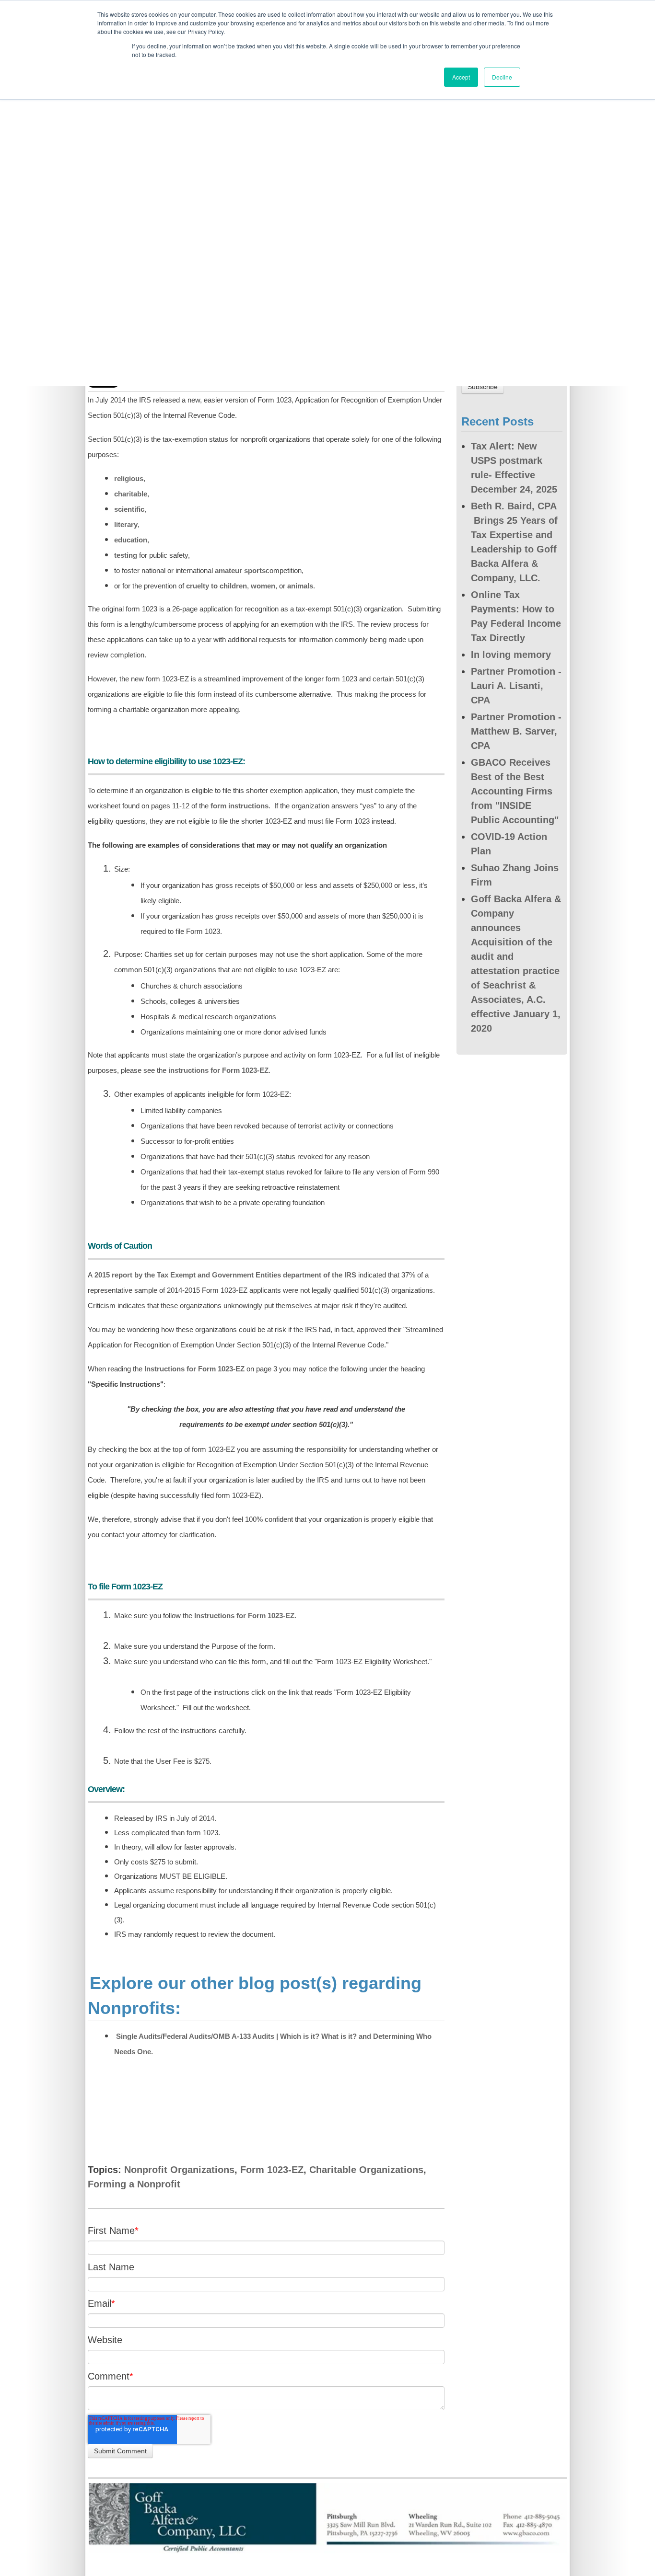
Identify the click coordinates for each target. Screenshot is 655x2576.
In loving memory (511, 655)
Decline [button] (502, 77)
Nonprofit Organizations (179, 2170)
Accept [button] (461, 77)
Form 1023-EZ (272, 2170)
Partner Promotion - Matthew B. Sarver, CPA (516, 731)
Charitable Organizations (366, 2170)
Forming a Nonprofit (134, 2184)
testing (126, 555)
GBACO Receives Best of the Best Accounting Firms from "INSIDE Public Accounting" (515, 791)
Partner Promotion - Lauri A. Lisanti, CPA (516, 686)
